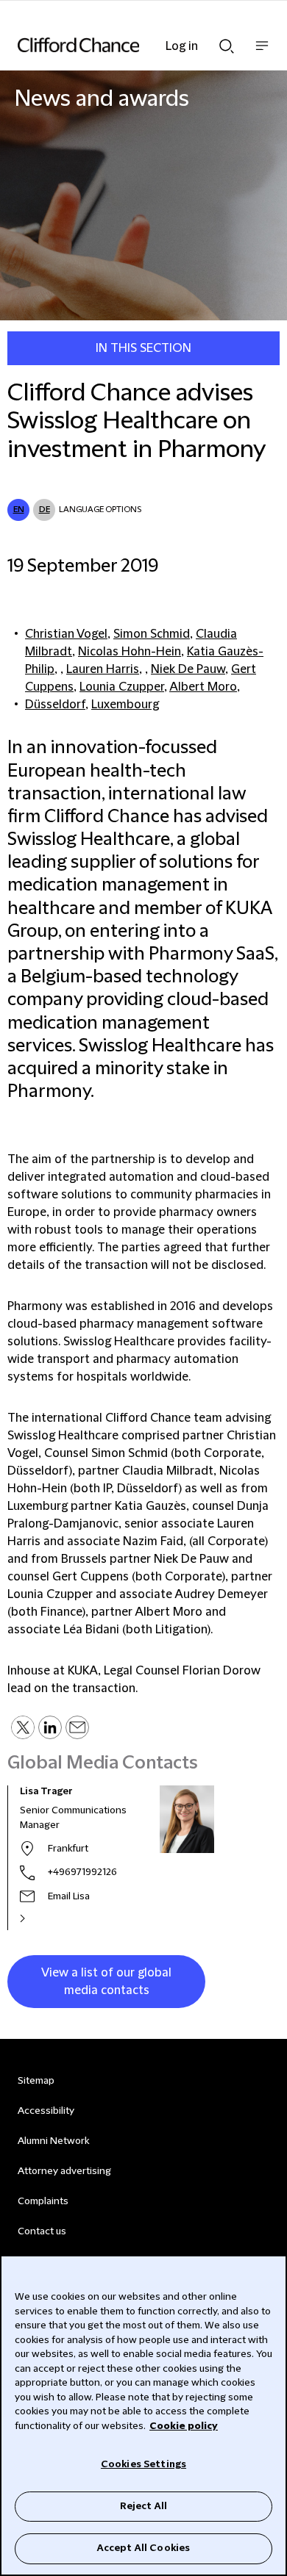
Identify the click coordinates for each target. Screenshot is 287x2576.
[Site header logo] (121, 45)
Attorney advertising (64, 2171)
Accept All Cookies (143, 2548)
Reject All (143, 2506)
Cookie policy (184, 2426)
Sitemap (36, 2081)
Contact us (42, 2231)
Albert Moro (203, 687)
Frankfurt (68, 1849)
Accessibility (46, 2111)
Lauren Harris (103, 669)
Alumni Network (53, 2141)
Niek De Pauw (188, 669)
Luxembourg (125, 705)
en (19, 510)
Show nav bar (262, 53)
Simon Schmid (152, 634)
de (45, 510)
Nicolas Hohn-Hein (130, 652)
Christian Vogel (66, 634)
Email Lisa (69, 1896)
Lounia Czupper (122, 687)
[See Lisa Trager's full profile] (38, 1918)
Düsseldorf (55, 705)
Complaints (43, 2201)
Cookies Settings (143, 2464)
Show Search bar (227, 42)
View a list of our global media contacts (106, 1982)
